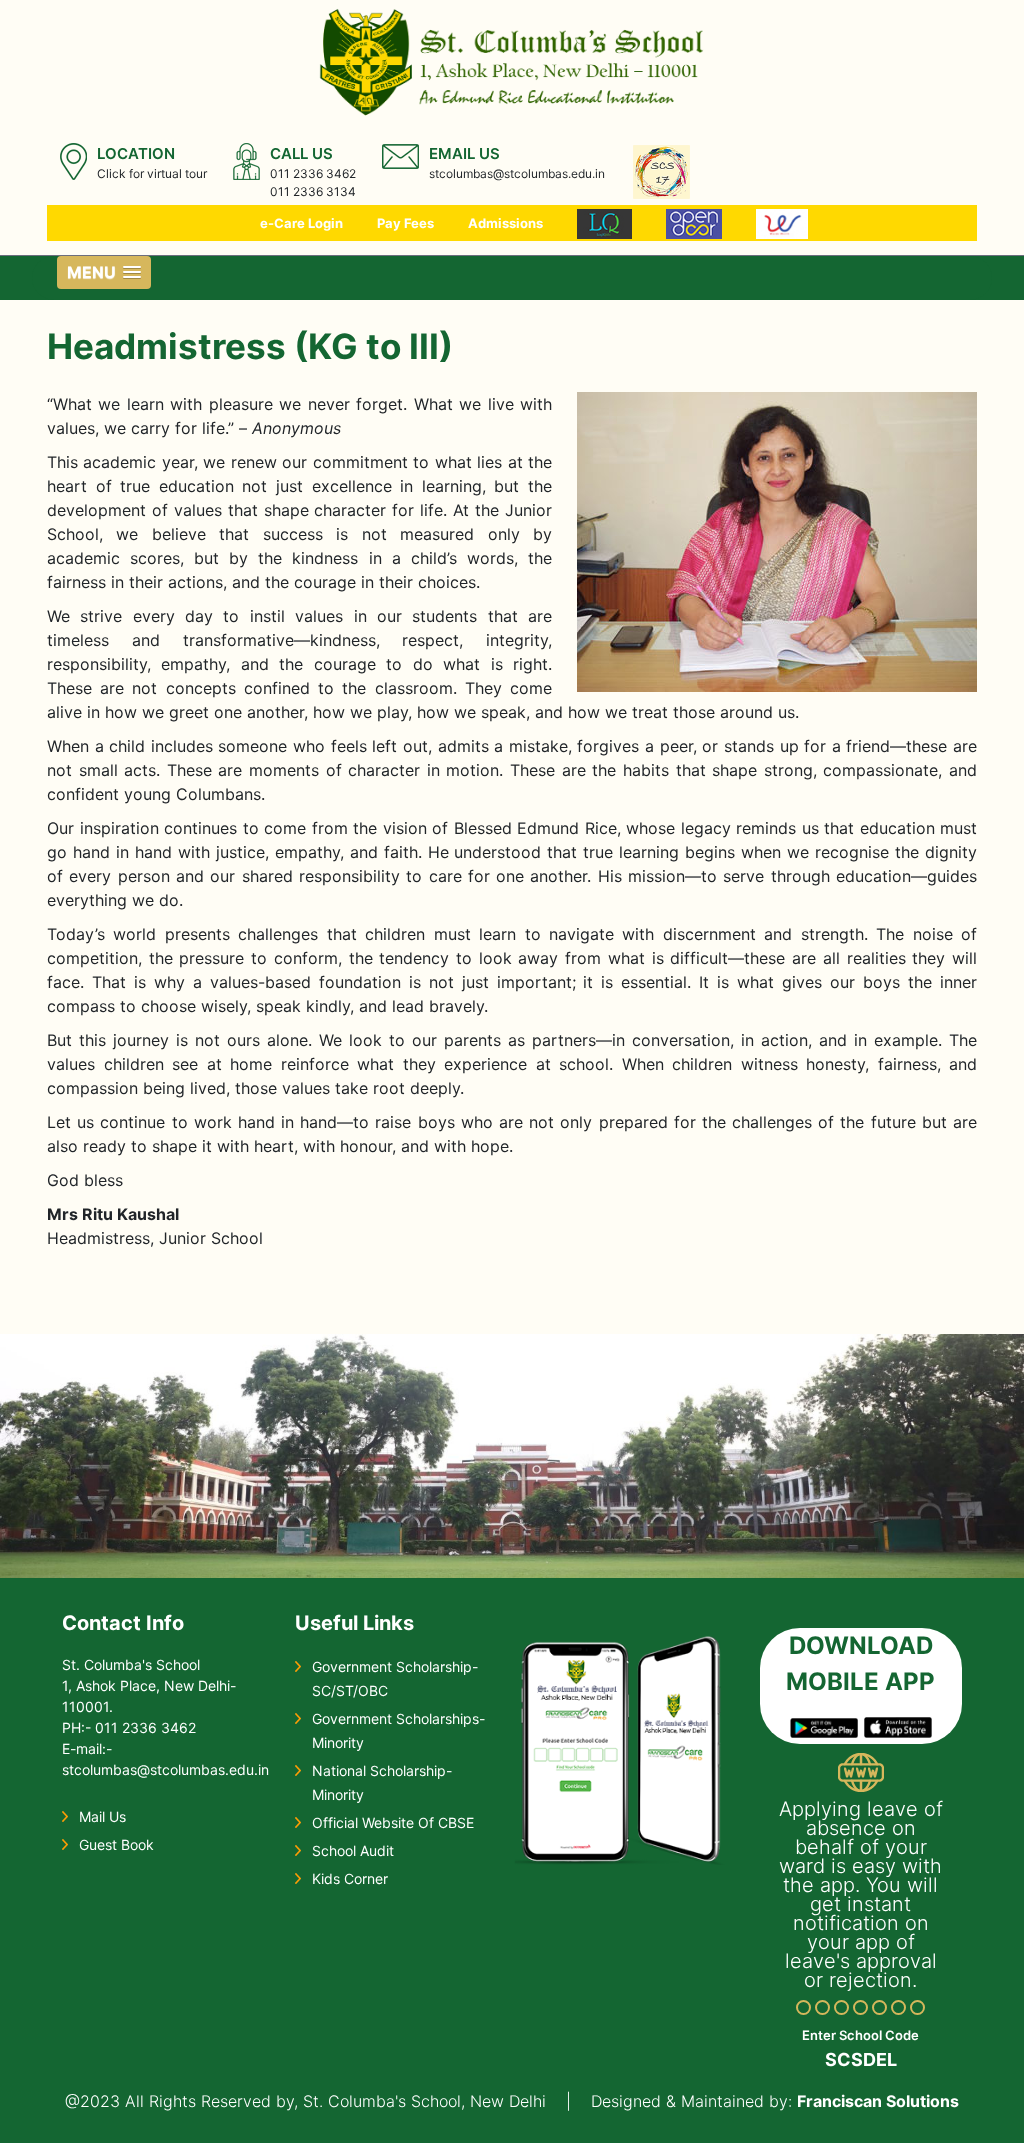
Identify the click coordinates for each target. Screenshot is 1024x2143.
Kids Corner (350, 1878)
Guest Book (116, 1844)
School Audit (353, 1850)
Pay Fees (405, 223)
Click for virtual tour (152, 173)
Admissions (505, 223)
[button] (104, 272)
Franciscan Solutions (878, 2101)
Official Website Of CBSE (393, 1822)
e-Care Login (301, 223)
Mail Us (102, 1816)
